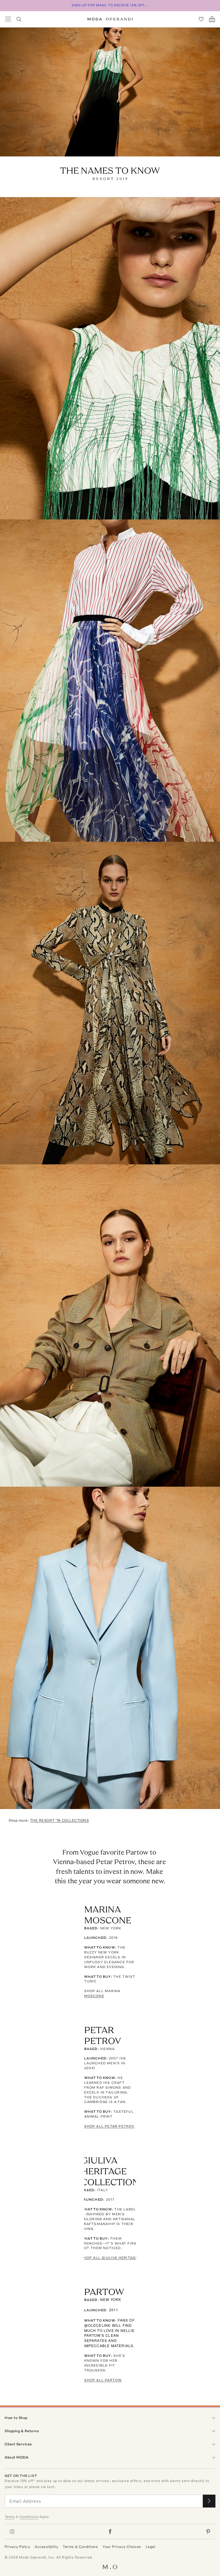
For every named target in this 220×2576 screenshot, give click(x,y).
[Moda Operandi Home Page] (110, 19)
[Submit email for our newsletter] (209, 2501)
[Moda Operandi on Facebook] (110, 2532)
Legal (151, 2547)
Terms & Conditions (80, 2547)
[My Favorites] (201, 19)
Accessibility (46, 2547)
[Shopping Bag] (212, 19)
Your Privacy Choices (122, 2547)
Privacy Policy (17, 2547)
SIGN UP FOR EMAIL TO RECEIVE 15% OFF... (110, 5)
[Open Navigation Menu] (8, 19)
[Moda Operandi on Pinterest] (208, 2532)
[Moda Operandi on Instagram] (12, 2532)
